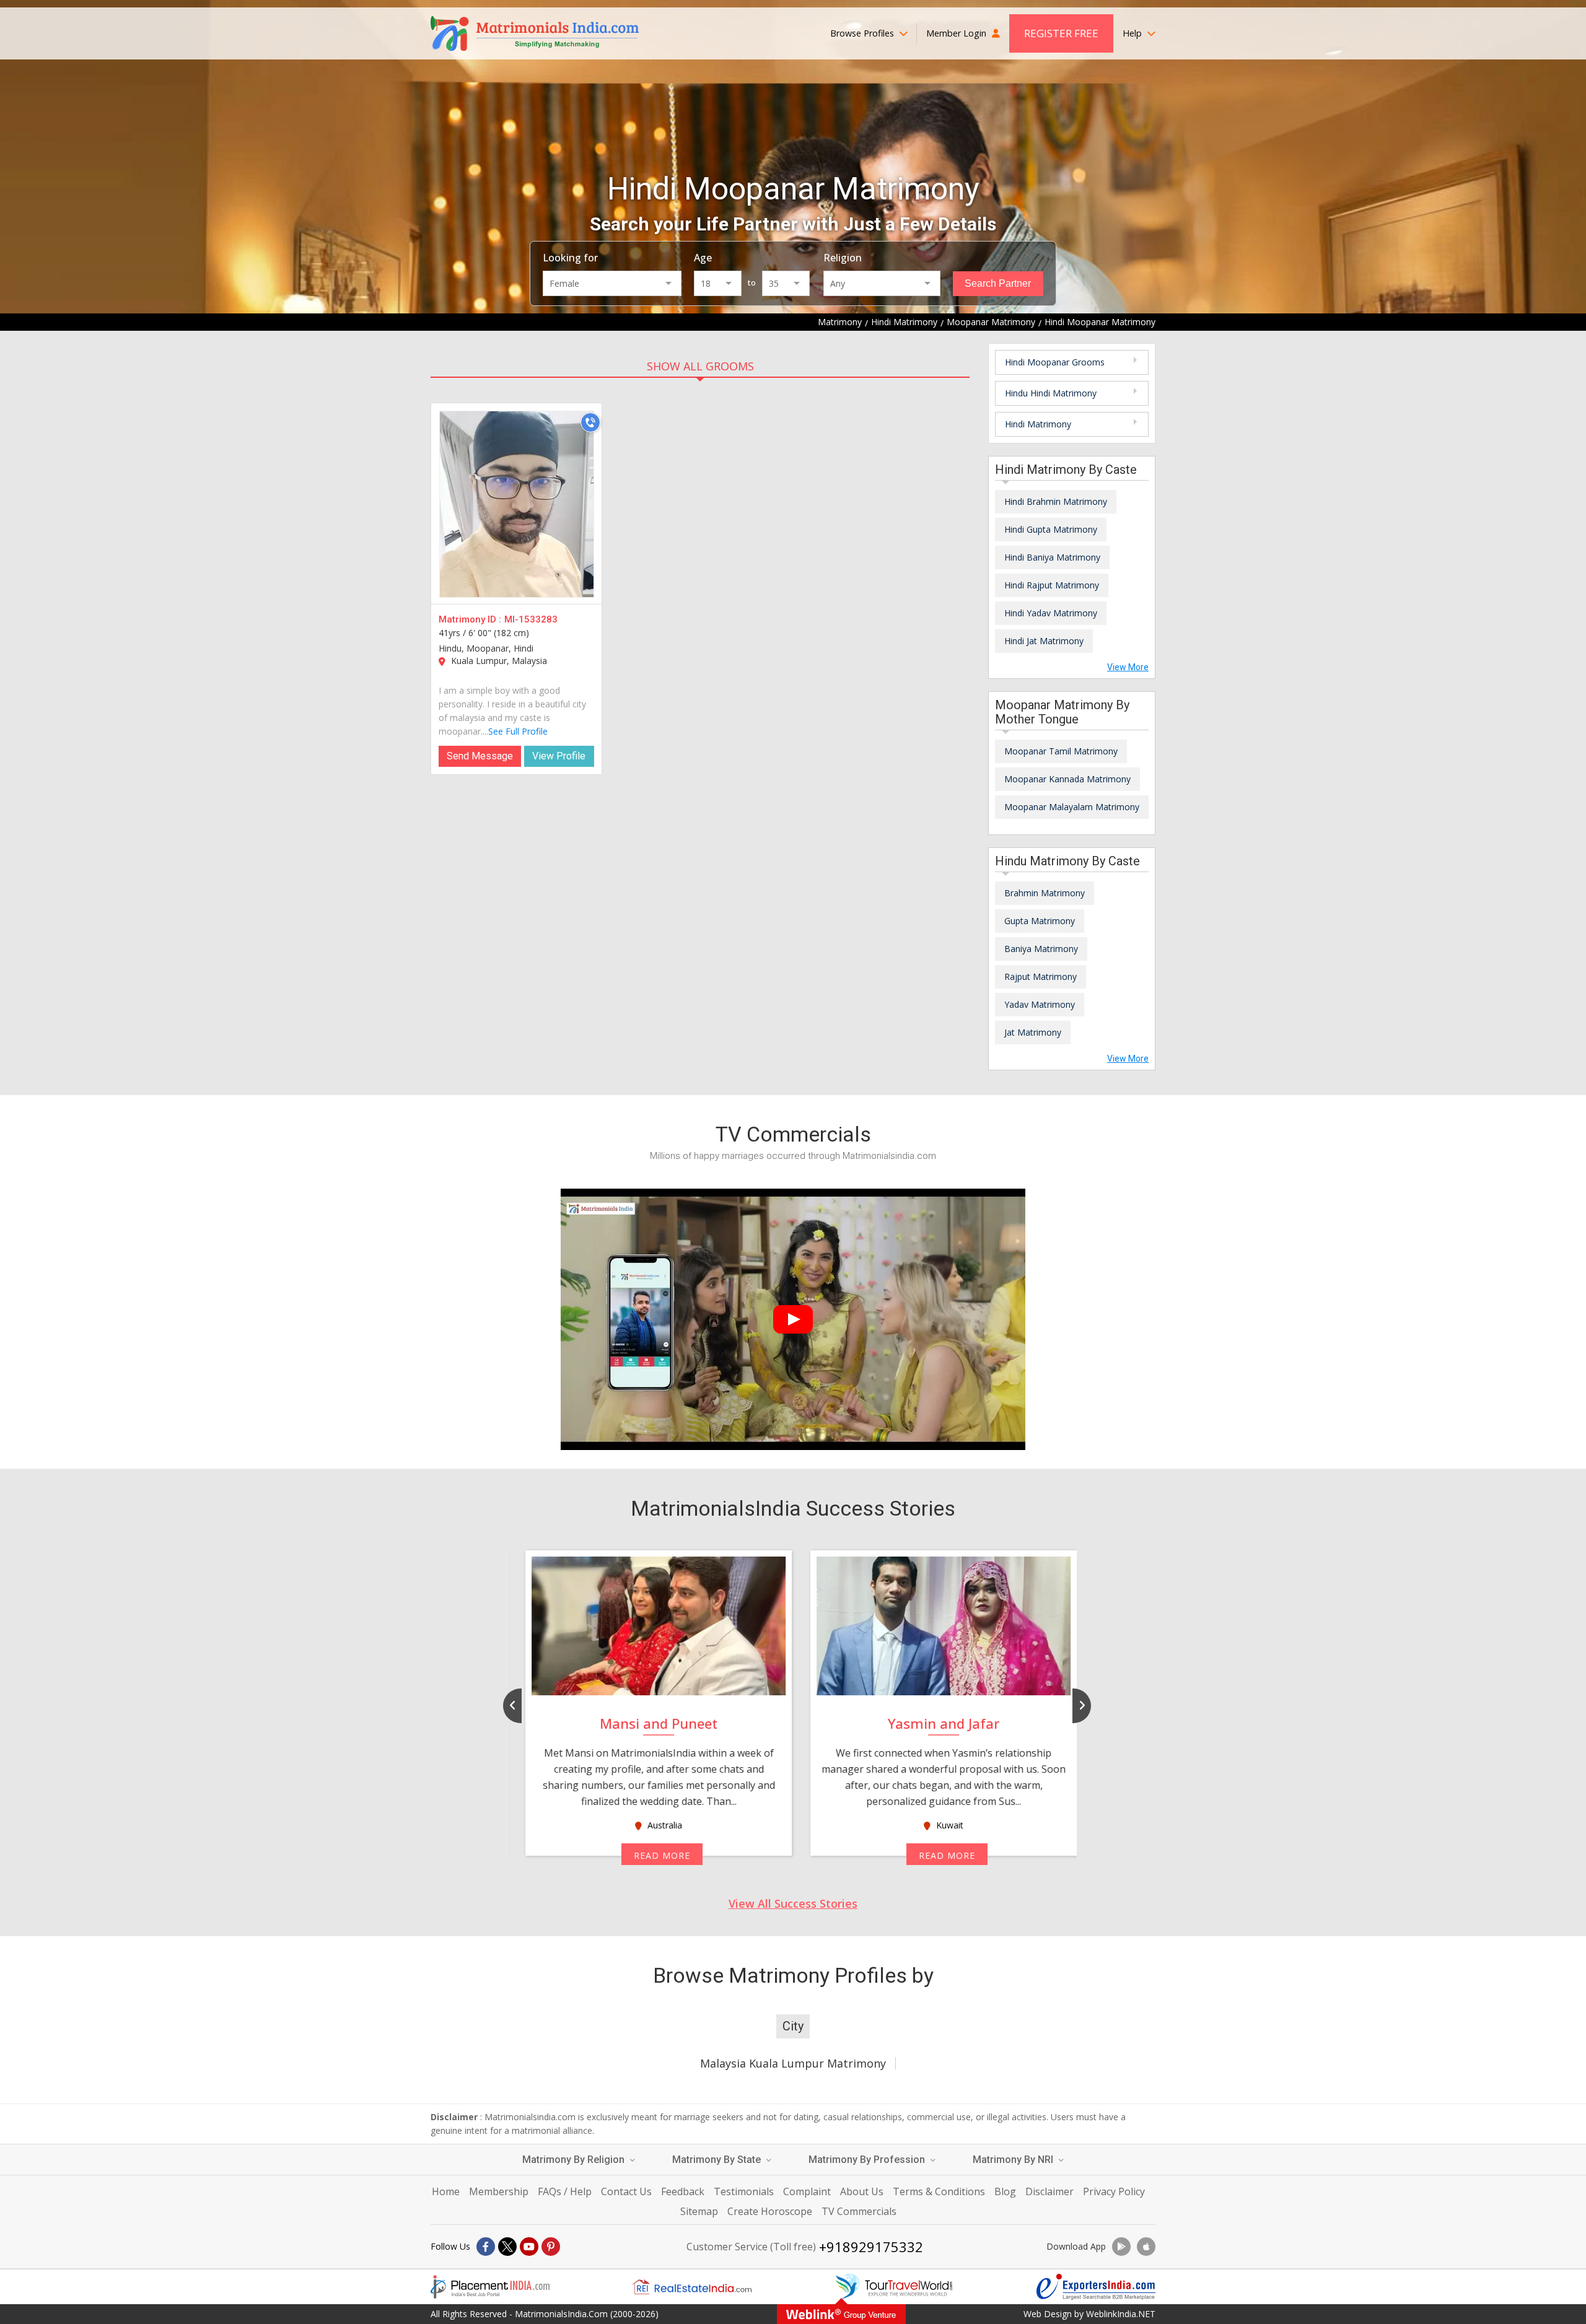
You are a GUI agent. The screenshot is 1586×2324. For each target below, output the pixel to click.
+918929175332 (871, 2247)
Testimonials (744, 2191)
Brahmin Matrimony (1045, 893)
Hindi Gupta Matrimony (1051, 529)
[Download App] (1121, 2247)
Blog (1005, 2191)
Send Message (480, 756)
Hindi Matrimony (1038, 424)
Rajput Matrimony (1041, 976)
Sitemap (699, 2211)
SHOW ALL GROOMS (700, 366)
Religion (843, 258)
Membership (499, 2191)
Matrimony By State (718, 2160)
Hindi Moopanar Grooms (1055, 362)
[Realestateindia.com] (692, 2287)
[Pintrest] (551, 2247)
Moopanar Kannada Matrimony (1067, 779)
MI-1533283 (531, 619)
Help (1133, 33)
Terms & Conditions (939, 2191)
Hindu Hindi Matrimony (1051, 393)
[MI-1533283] (517, 504)
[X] (507, 2247)
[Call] (590, 422)
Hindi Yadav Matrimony (1051, 613)
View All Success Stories (793, 1903)
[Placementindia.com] (490, 2287)
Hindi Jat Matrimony (1044, 641)
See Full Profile (518, 731)
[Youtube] (529, 2247)
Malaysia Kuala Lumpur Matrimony (793, 2063)
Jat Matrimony (1033, 1032)
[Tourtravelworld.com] (894, 2287)
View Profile (559, 756)
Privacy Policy (1114, 2191)
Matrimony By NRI (1014, 2160)
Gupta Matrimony (1040, 921)
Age (703, 258)
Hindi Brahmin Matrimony (1056, 501)
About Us (862, 2191)
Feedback (683, 2191)
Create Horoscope (770, 2211)
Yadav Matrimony (1040, 1004)
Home (446, 2191)
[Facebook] (486, 2247)
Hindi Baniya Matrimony (1052, 557)
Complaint (807, 2191)
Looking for (570, 258)
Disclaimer (1049, 2191)
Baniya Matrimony (1041, 949)
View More (1128, 667)
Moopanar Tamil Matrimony (1061, 751)
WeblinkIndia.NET (1121, 2314)
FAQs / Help (565, 2191)
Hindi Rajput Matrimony (1052, 585)
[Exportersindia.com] (1096, 2287)
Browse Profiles (863, 33)
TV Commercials (859, 2211)
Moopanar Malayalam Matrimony (1072, 807)
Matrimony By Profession (868, 2160)
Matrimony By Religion (575, 2160)
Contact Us (626, 2191)
